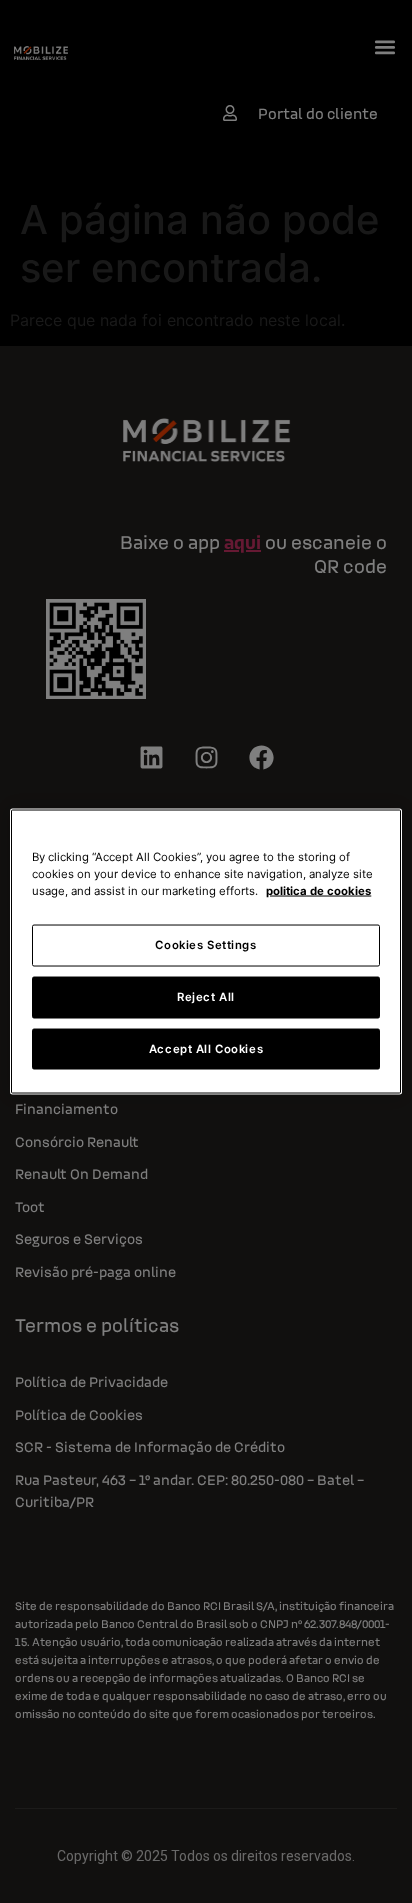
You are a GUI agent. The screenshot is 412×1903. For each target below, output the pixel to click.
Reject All (206, 996)
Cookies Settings (205, 944)
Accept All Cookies (206, 1048)
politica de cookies (318, 890)
